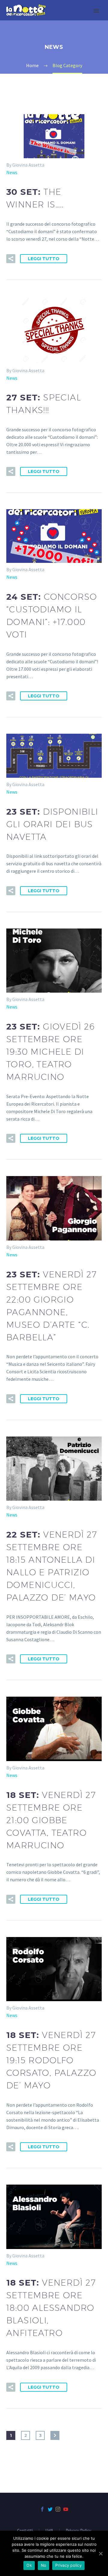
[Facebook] (42, 2509)
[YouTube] (66, 2509)
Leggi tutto (44, 259)
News (12, 172)
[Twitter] (50, 2509)
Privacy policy (68, 2565)
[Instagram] (58, 2509)
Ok (29, 2565)
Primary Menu (96, 11)
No (44, 2565)
